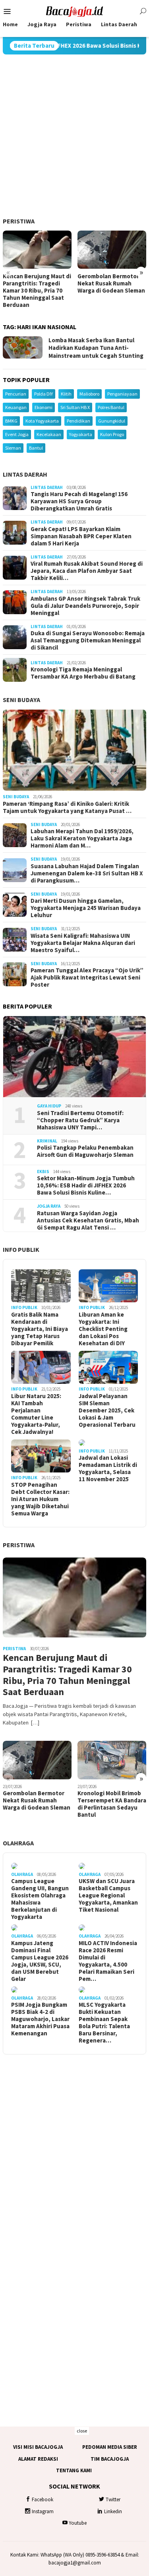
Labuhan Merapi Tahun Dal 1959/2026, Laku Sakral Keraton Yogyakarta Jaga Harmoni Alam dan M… (82, 838)
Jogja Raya (49, 1206)
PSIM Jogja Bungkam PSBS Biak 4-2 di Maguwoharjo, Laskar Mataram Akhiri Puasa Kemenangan (40, 2019)
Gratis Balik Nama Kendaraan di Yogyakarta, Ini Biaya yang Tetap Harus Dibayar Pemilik (40, 1329)
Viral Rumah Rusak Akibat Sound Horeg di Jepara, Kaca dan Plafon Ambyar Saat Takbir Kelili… (87, 571)
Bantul (36, 448)
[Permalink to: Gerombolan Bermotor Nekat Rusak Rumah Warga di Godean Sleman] (112, 250)
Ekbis (43, 1172)
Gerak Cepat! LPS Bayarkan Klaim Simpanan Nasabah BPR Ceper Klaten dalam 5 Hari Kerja (81, 536)
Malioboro (89, 394)
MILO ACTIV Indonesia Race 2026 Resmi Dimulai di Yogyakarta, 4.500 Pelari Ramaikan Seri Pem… (108, 1961)
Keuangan (16, 407)
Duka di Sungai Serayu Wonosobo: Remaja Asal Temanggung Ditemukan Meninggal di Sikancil (88, 640)
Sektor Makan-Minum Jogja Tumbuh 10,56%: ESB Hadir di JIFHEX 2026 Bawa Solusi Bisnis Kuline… (86, 1185)
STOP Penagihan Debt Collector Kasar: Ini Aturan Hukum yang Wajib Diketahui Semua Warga (40, 1499)
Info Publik (21, 1249)
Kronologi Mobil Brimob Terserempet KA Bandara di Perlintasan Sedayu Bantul (112, 1804)
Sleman (13, 448)
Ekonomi (44, 407)
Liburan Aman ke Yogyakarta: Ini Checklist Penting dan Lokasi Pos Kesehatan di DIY (103, 1329)
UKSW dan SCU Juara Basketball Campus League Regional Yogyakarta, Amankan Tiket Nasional (108, 1895)
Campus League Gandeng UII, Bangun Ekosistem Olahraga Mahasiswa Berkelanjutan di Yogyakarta (40, 1899)
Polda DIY (44, 394)
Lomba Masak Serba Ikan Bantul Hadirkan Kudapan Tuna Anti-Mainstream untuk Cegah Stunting (96, 348)
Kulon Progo (112, 434)
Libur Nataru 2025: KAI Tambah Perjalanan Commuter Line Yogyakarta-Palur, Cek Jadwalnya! (36, 1414)
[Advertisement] (74, 136)
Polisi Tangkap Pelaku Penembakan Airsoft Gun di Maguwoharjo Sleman (85, 1151)
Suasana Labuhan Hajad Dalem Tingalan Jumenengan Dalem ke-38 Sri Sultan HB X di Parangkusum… (87, 873)
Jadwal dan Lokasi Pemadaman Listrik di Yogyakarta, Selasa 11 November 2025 (108, 1468)
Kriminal (47, 1141)
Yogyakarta (81, 434)
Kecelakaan (49, 434)
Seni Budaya (21, 700)
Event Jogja (17, 434)
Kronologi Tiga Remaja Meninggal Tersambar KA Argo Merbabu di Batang (83, 673)
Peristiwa (19, 221)
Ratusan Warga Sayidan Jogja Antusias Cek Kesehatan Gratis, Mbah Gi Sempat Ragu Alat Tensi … (88, 1220)
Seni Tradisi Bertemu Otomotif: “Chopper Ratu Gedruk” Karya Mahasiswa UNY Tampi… (80, 1120)
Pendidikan (78, 421)
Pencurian (16, 394)
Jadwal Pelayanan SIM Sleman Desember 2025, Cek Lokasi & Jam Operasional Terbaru (107, 1410)
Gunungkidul (112, 421)
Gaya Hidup (49, 1106)
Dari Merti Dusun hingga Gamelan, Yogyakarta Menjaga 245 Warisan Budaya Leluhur (86, 908)
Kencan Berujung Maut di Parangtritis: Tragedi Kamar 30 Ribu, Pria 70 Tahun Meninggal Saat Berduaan (37, 291)
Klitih (66, 394)
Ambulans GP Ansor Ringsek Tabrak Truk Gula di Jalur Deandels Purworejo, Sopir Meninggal (85, 606)
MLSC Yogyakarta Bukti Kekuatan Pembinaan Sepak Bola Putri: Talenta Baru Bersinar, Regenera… (104, 2023)
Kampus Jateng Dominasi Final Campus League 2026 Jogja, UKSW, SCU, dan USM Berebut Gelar (40, 1961)
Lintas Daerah (25, 474)
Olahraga (18, 1843)
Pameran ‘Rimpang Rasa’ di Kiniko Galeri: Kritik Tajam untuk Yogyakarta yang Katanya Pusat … (67, 807)
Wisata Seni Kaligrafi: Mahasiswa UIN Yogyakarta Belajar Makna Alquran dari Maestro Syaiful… (83, 943)
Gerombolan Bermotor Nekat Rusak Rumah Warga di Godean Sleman (111, 283)
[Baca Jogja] (75, 11)
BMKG (11, 421)
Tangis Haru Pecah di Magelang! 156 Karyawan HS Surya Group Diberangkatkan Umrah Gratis (79, 501)
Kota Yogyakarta (42, 421)
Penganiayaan (122, 394)
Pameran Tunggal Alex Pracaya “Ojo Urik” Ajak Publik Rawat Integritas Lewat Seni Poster (87, 978)
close (82, 2431)
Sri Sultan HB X (75, 407)
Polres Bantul (111, 407)
